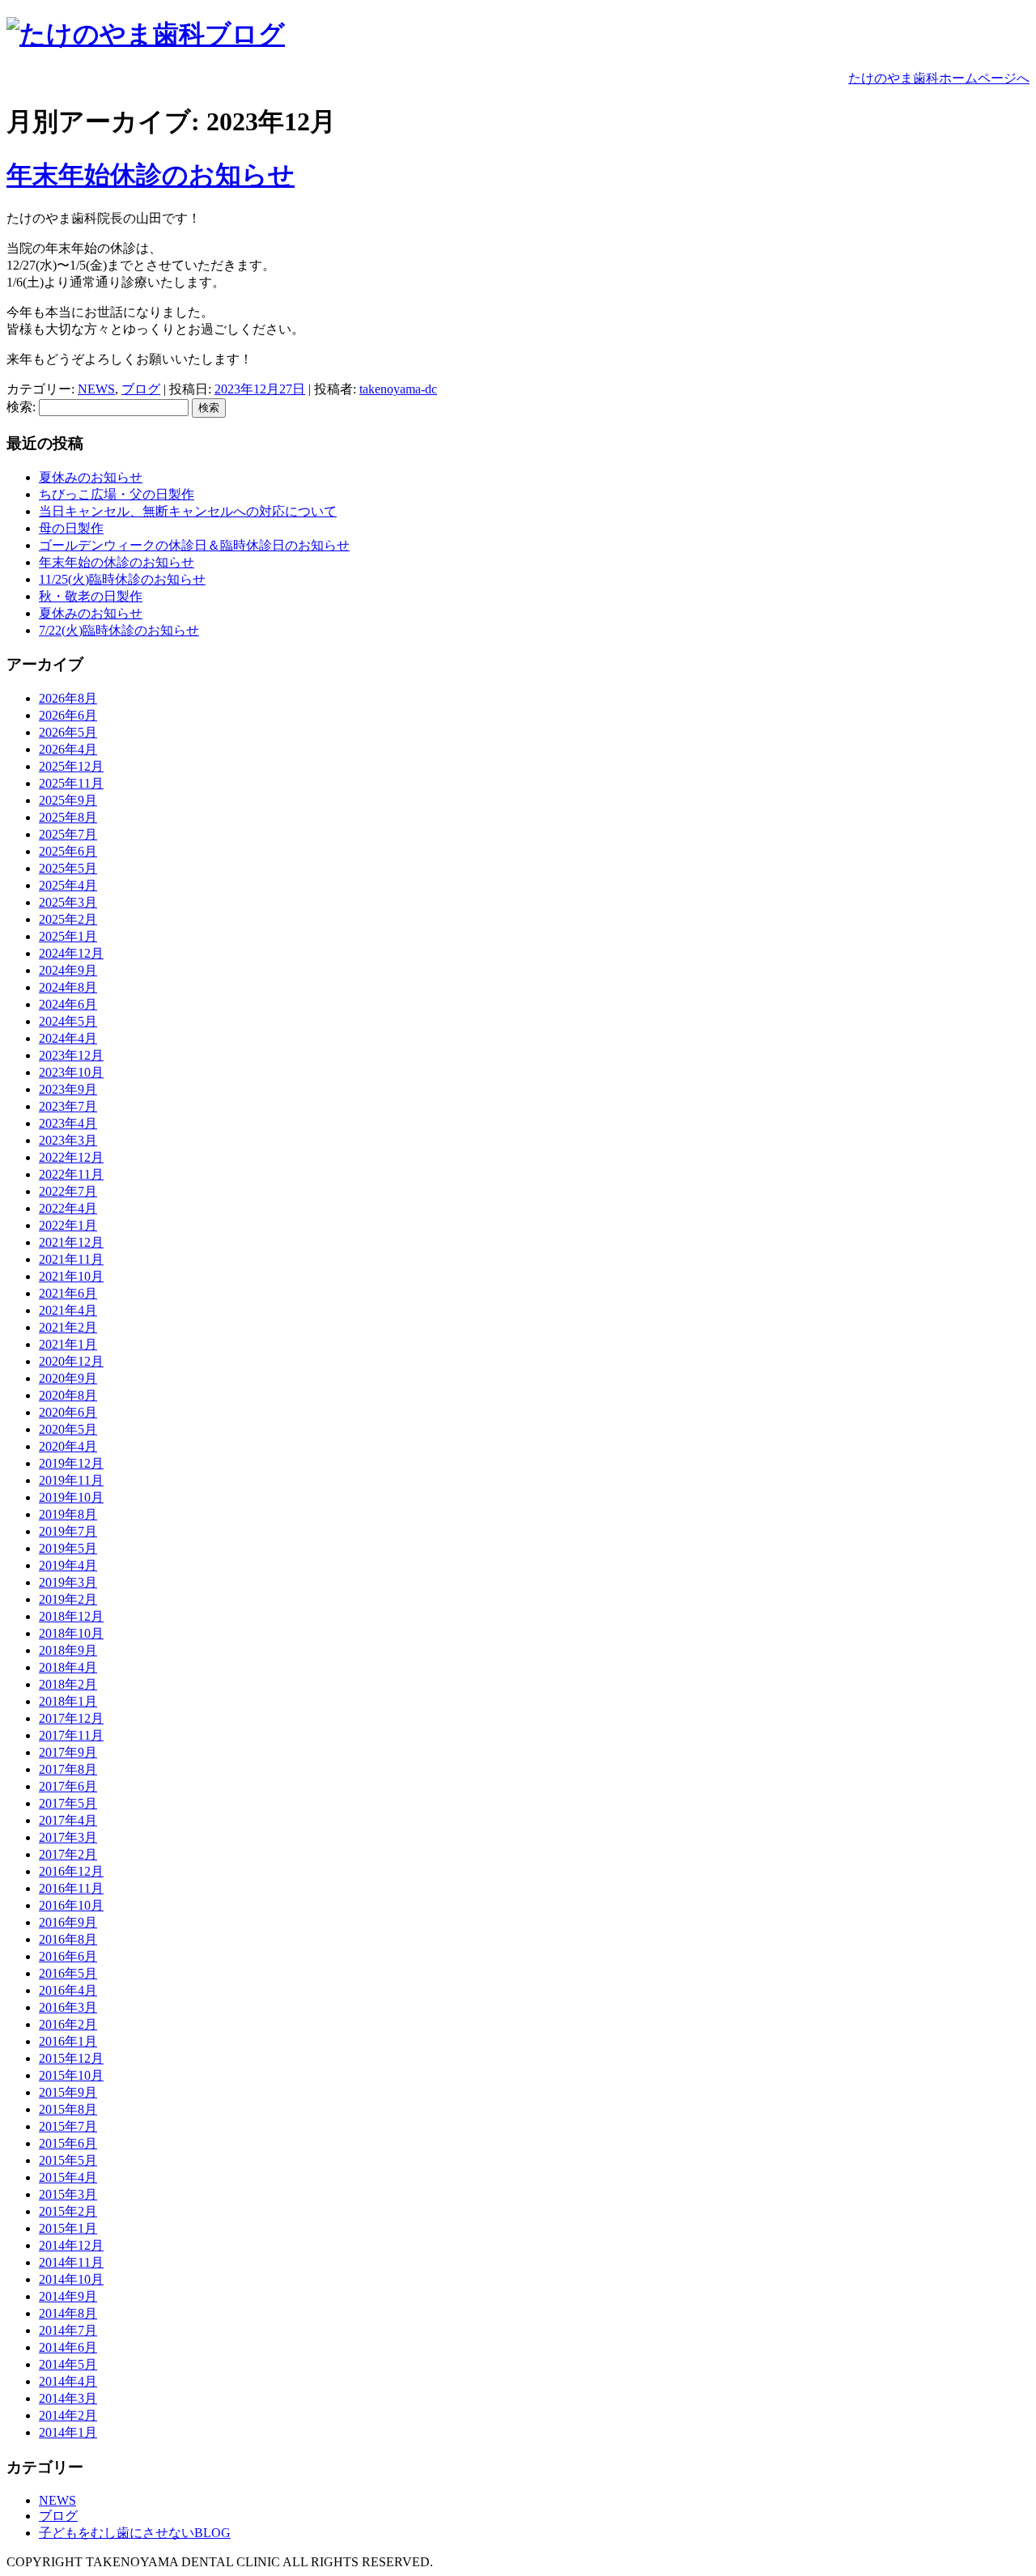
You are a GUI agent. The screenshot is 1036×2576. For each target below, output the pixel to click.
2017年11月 (71, 1735)
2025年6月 (68, 851)
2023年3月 (68, 1140)
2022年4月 (68, 1208)
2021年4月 (68, 1310)
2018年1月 (68, 1701)
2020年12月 (71, 1361)
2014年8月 (68, 2313)
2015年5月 (68, 2160)
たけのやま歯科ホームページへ (939, 78)
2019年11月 (71, 1480)
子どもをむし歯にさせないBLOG (135, 2533)
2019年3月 (68, 1582)
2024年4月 (68, 1038)
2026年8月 (68, 698)
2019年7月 (68, 1531)
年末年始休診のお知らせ (151, 175)
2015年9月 (68, 2092)
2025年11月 (71, 783)
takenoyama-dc (398, 389)
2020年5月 (68, 1429)
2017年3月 (68, 1837)
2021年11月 (71, 1259)
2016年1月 (68, 2041)
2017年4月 (68, 1820)
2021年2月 (68, 1327)
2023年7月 (68, 1106)
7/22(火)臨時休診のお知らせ (119, 630)
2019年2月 (68, 1599)
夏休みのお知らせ (91, 477)
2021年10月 (71, 1276)
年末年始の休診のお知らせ (117, 562)
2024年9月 (68, 970)
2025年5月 (68, 868)
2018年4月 (68, 1667)
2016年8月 (68, 1939)
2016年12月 (71, 1871)
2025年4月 (68, 885)
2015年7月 (68, 2126)
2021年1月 (68, 1344)
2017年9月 (68, 1752)
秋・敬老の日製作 (91, 596)
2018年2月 (68, 1684)
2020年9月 (68, 1378)
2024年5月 (68, 1021)
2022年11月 (71, 1174)
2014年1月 (68, 2432)
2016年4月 (68, 1990)
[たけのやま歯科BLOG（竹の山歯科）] (146, 34)
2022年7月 (68, 1191)
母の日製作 (71, 528)
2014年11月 (71, 2262)
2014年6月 (68, 2347)
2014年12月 (71, 2245)
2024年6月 (68, 1004)
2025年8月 (68, 817)
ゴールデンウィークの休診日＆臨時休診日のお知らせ (194, 545)
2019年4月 (68, 1565)
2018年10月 (71, 1633)
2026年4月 (68, 749)
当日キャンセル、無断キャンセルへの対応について (188, 511)
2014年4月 (68, 2381)
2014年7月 (68, 2330)
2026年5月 (68, 732)
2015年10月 (71, 2075)
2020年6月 (68, 1412)
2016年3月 (68, 2007)
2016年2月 (68, 2024)
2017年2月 (68, 1854)
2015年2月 (68, 2211)
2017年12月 (71, 1718)
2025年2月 (68, 919)
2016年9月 (68, 1922)
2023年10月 (71, 1072)
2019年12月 (71, 1463)
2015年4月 (68, 2177)
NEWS (96, 389)
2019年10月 (71, 1497)
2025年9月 (68, 800)
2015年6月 (68, 2143)
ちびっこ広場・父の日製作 (117, 494)
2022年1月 (68, 1225)
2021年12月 (71, 1242)
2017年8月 (68, 1769)
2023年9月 (68, 1089)
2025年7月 (68, 834)
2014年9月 (68, 2296)
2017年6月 (68, 1786)
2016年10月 (71, 1905)
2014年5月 (68, 2364)
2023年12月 (71, 1055)
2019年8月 (68, 1514)
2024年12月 (71, 953)
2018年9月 (68, 1650)
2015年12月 (71, 2058)
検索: (21, 407)
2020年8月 (68, 1395)
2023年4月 (68, 1123)
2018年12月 (71, 1616)
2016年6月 (68, 1956)
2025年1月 (68, 936)
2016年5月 (68, 1973)
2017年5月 (68, 1803)
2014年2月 (68, 2415)
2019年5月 (68, 1548)
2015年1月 (68, 2228)
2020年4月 (68, 1446)
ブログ (141, 389)
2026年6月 (68, 715)
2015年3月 (68, 2194)
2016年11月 (71, 1888)
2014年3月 (68, 2398)
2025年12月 (71, 766)
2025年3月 (68, 902)
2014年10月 (71, 2279)
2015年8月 (68, 2109)
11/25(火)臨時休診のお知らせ (122, 579)
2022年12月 (71, 1157)
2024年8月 (68, 987)
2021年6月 (68, 1293)
